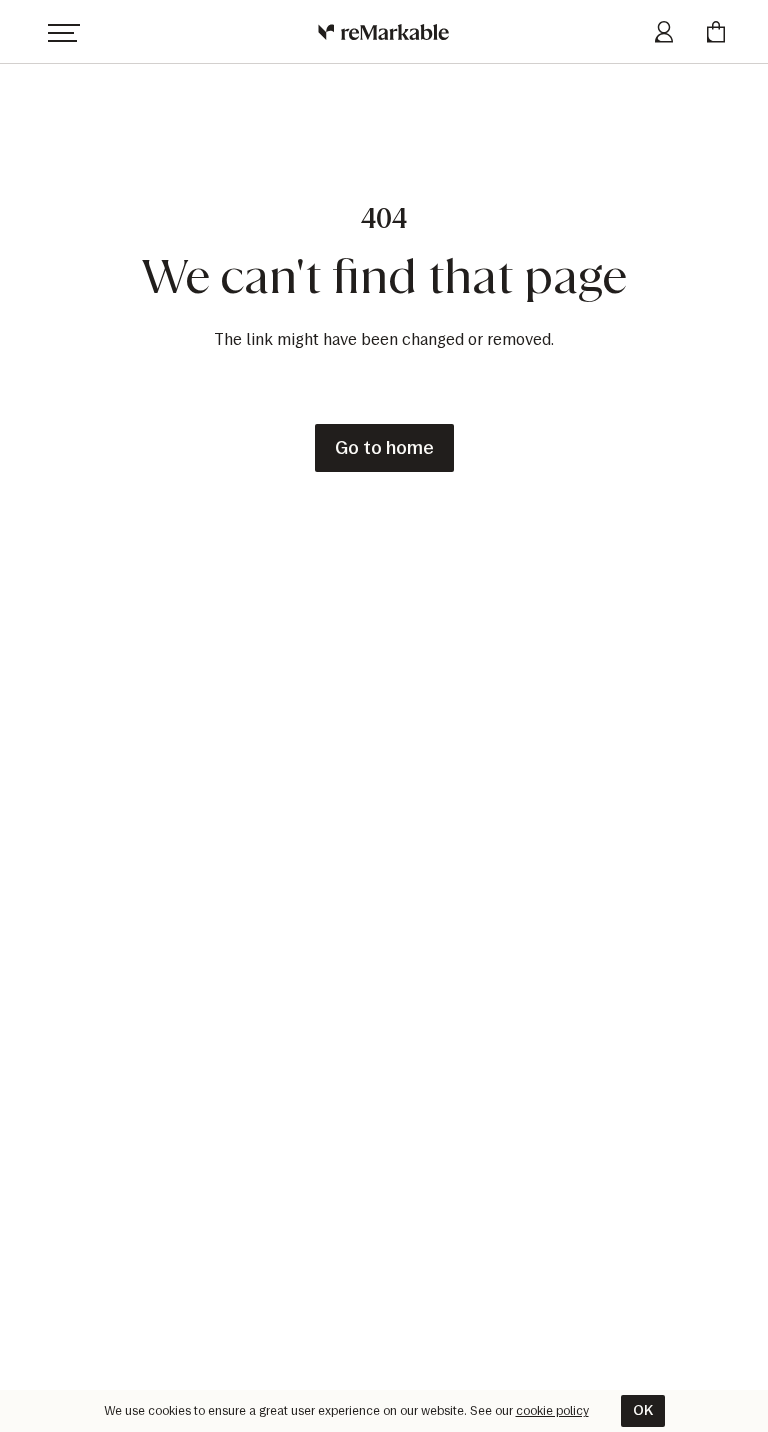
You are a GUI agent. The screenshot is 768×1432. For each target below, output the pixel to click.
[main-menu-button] (64, 32)
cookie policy (552, 1411)
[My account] (664, 32)
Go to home (384, 448)
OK (643, 1410)
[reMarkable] (384, 32)
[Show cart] (716, 32)
